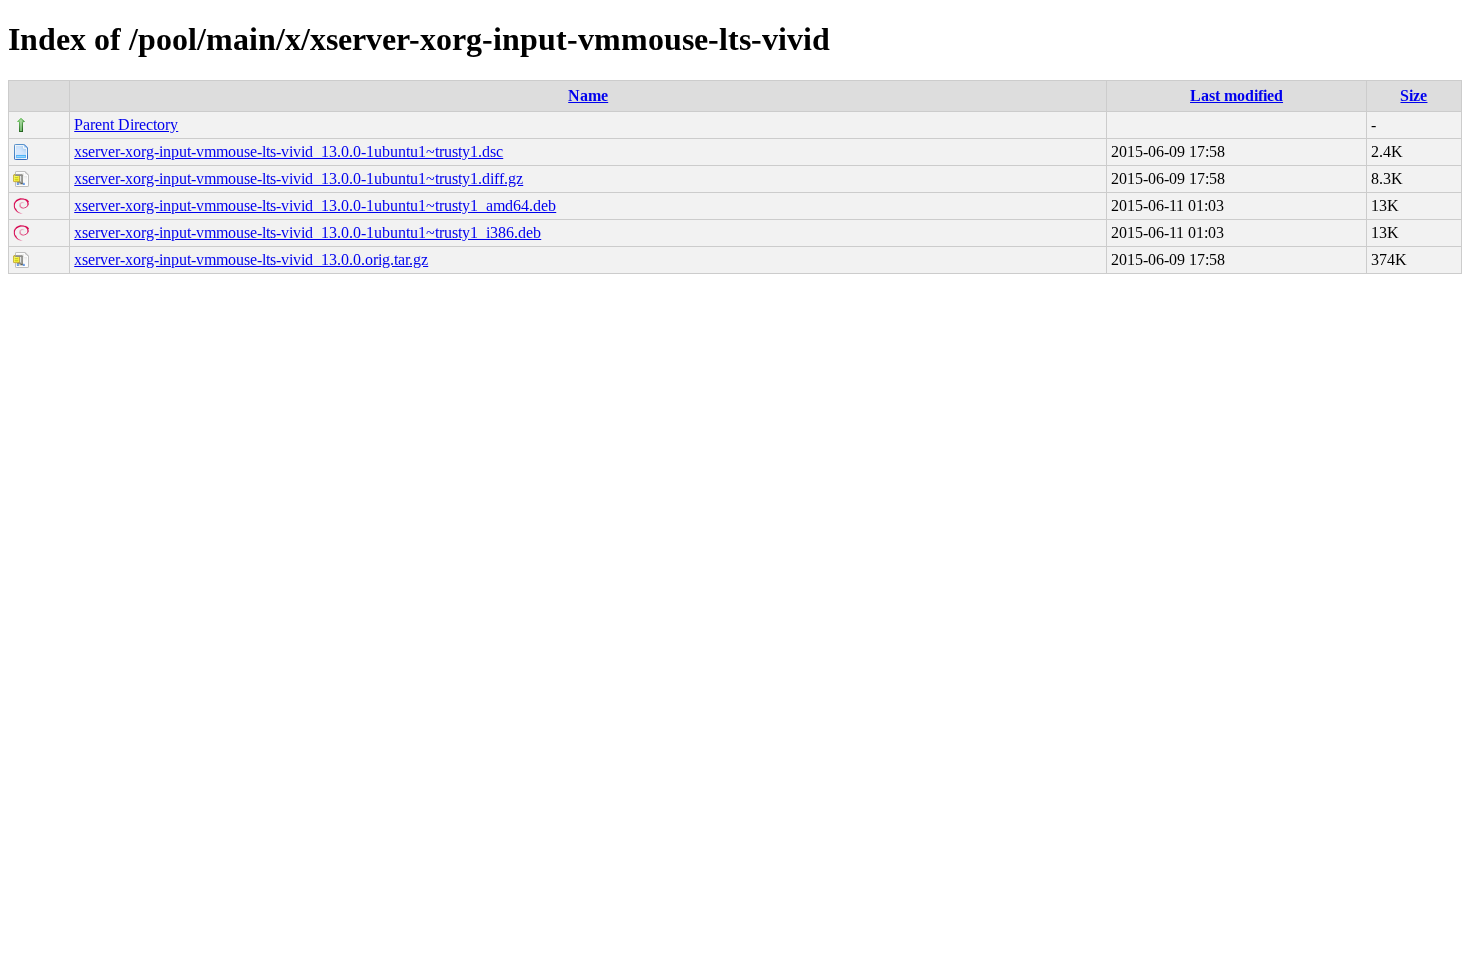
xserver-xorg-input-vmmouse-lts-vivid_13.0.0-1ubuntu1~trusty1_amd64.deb (315, 205)
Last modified (1236, 95)
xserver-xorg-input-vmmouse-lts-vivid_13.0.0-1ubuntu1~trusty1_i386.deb (307, 232)
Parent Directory (126, 124)
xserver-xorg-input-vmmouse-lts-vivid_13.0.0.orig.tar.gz (251, 259)
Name (588, 95)
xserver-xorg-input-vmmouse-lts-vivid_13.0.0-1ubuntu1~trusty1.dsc (288, 151)
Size (1413, 95)
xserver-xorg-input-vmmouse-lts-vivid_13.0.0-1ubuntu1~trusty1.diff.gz (298, 178)
